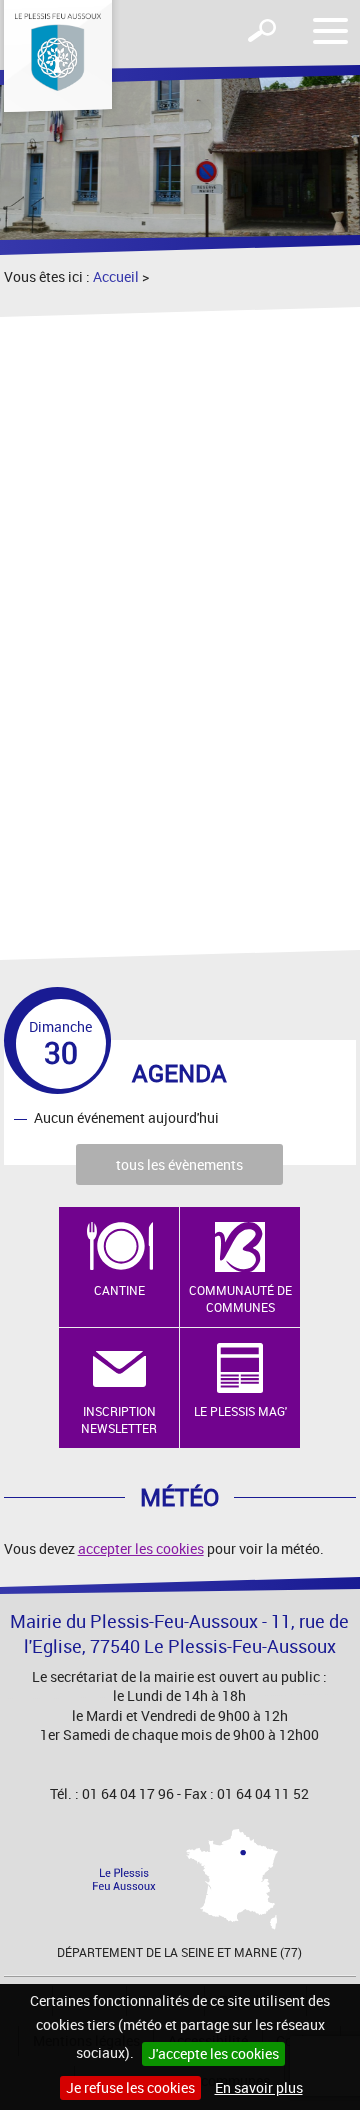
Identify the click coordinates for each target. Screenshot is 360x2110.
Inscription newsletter (119, 1419)
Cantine (119, 1290)
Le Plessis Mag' (240, 1411)
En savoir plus (259, 2087)
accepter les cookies (141, 1548)
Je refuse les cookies (130, 2087)
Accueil (116, 276)
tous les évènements (179, 1164)
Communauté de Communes (240, 1298)
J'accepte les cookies (213, 2053)
